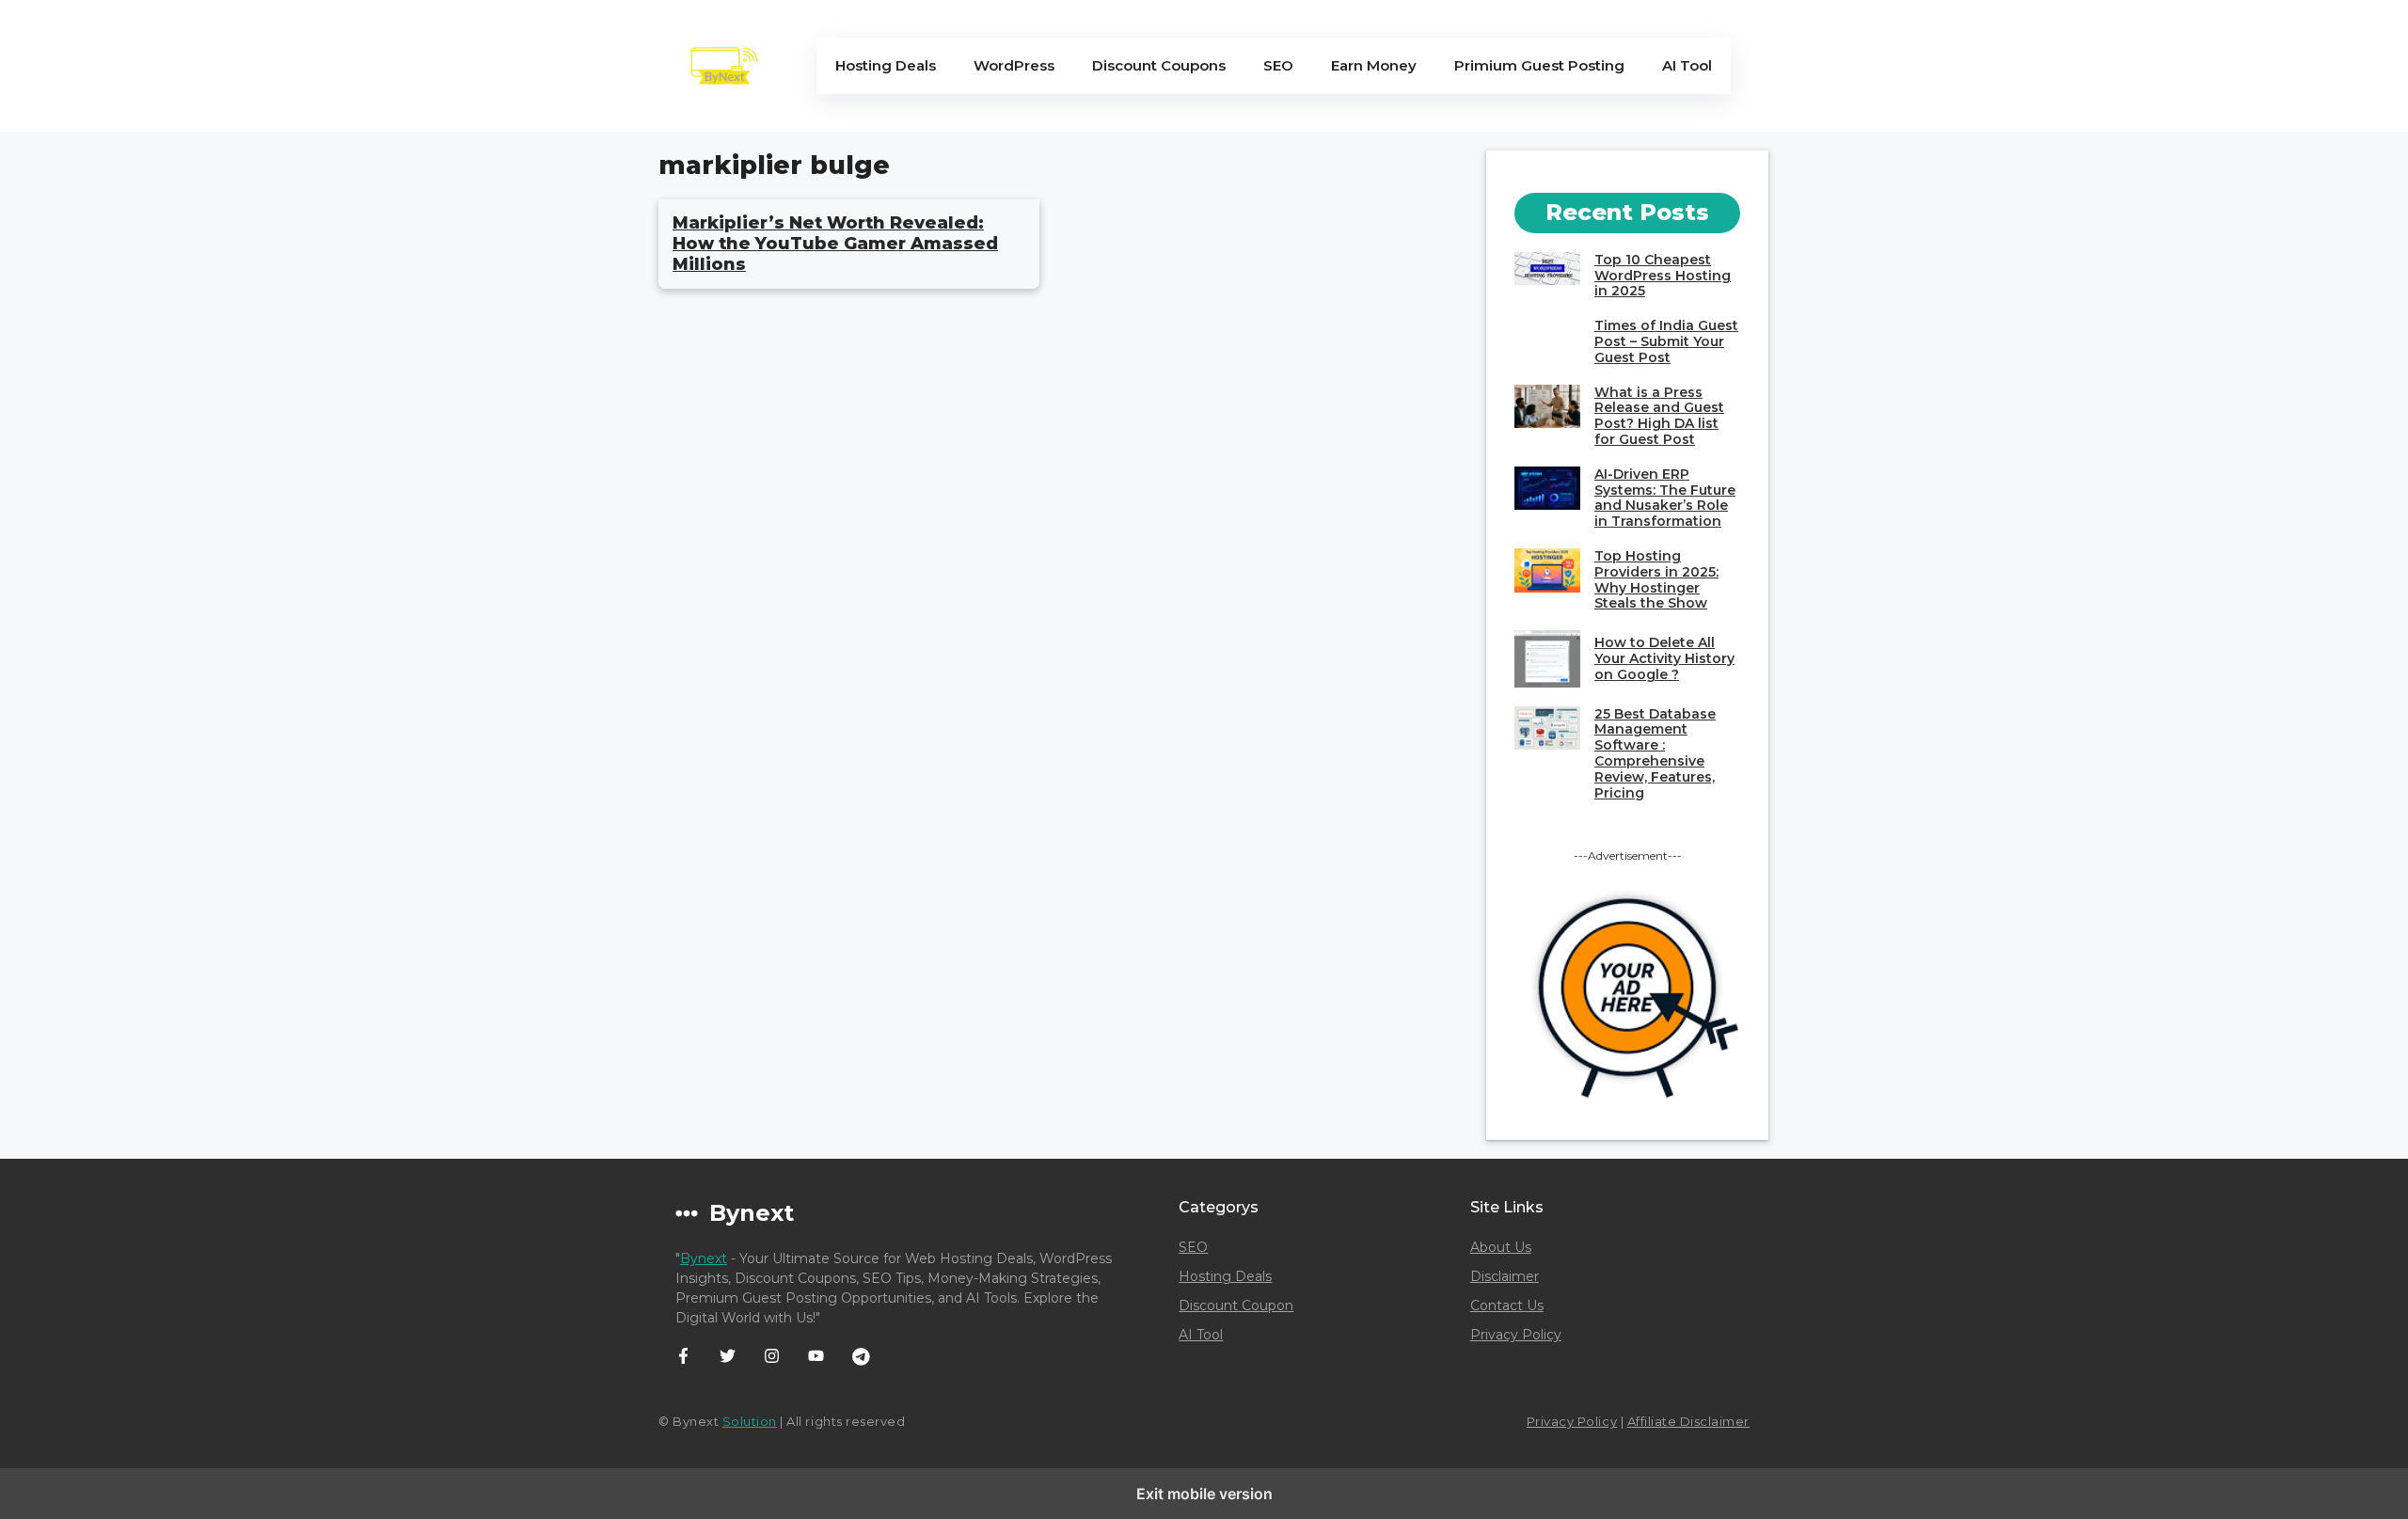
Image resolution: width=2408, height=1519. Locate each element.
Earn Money (1374, 65)
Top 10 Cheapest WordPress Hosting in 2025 (1663, 276)
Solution (750, 1421)
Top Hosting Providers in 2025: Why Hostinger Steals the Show (1656, 579)
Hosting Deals (886, 65)
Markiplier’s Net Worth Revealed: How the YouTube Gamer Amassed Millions (835, 243)
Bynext (704, 1258)
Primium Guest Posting (1539, 65)
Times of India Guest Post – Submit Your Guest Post (1666, 341)
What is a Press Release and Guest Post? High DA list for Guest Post (1659, 416)
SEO (1278, 65)
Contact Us (1507, 1305)
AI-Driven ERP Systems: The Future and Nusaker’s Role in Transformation (1665, 498)
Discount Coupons (1159, 65)
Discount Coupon (1236, 1305)
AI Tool (1687, 65)
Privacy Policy (1516, 1335)
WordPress (1014, 65)
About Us (1501, 1247)
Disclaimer (1505, 1276)
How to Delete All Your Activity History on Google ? (1664, 658)
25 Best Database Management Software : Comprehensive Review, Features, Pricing (1655, 753)
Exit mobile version (1204, 1494)
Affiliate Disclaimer (1688, 1421)
